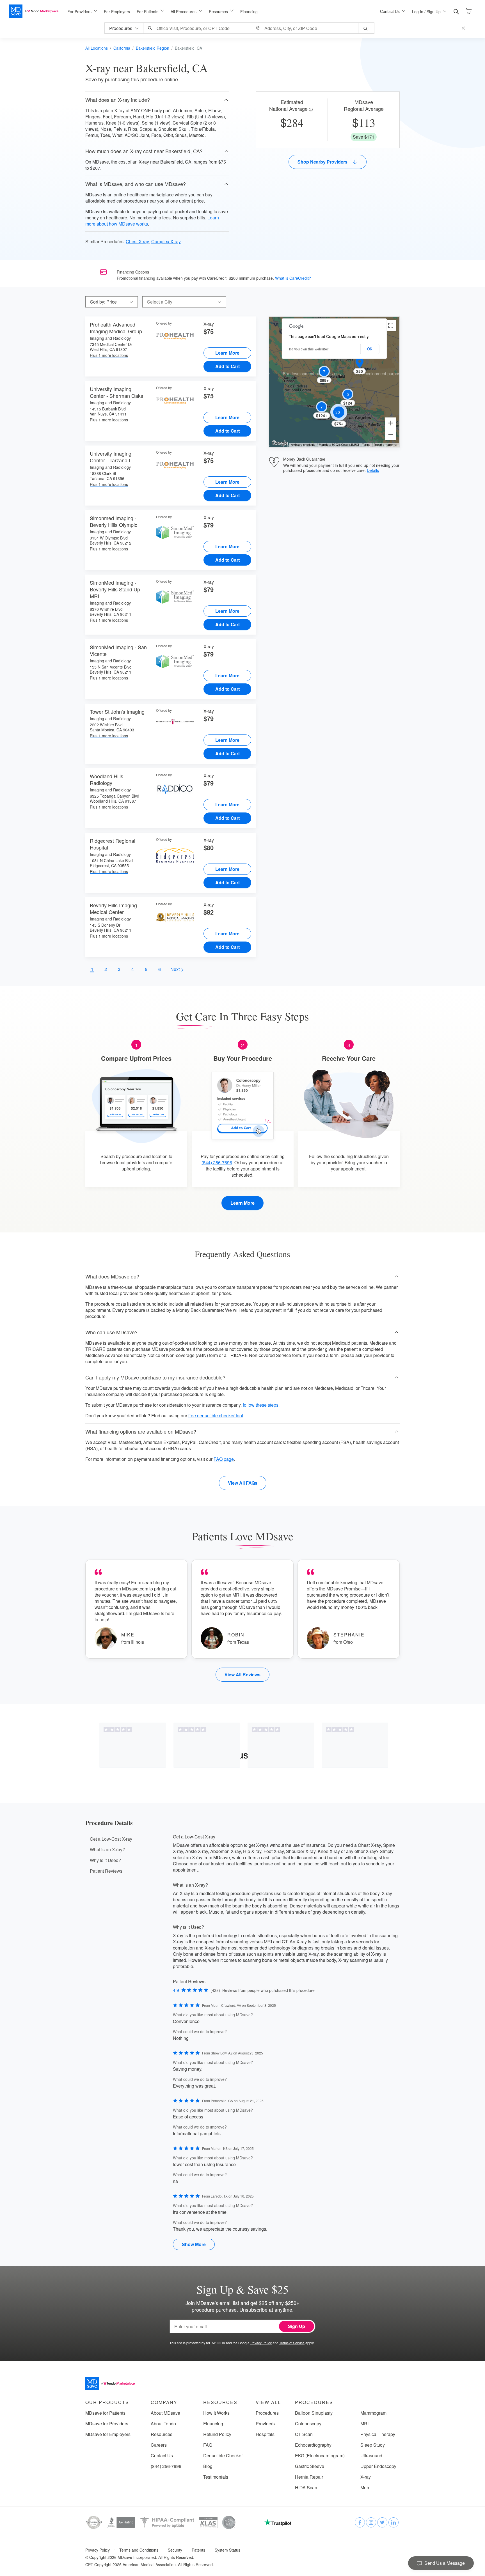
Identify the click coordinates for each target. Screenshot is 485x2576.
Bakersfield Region (153, 48)
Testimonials (216, 2477)
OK (370, 349)
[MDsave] (34, 11)
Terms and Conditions (139, 2550)
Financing (249, 12)
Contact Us (162, 2456)
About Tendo (163, 2424)
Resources (162, 2434)
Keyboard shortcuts (303, 445)
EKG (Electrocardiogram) (320, 2456)
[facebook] (360, 2522)
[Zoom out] (391, 435)
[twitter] (382, 2522)
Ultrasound (371, 2456)
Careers (159, 2445)
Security (175, 2550)
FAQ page (224, 1459)
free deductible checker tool (216, 1416)
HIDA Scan (306, 2488)
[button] (157, 100)
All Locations (97, 48)
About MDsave (165, 2413)
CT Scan (304, 2434)
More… (368, 2488)
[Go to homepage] (110, 2384)
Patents (198, 2550)
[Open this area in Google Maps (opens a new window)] (280, 443)
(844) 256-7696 (217, 1162)
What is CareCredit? (293, 278)
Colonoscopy (308, 2424)
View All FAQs (243, 1483)
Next (176, 969)
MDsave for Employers (108, 2434)
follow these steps (261, 1405)
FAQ (208, 2445)
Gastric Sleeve (310, 2466)
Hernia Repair (309, 2477)
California (122, 48)
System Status (227, 2550)
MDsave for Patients (105, 2413)
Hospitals (265, 2434)
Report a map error (386, 445)
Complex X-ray (166, 241)
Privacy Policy (261, 2343)
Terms (366, 445)
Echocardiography (313, 2445)
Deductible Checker (223, 2456)
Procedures (267, 2413)
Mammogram (373, 2413)
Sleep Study (373, 2445)
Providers (265, 2424)
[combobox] (198, 28)
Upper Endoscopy (378, 2466)
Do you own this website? (309, 349)
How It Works (216, 2413)
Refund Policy (217, 2434)
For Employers (117, 12)
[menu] (215, 11)
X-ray (366, 2477)
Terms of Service (292, 2343)
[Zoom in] (391, 423)
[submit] (366, 28)
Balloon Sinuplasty (314, 2413)
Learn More (227, 353)
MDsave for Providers (107, 2424)
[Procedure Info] (312, 110)
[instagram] (371, 2522)
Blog (208, 2466)
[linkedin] (394, 2522)
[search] (456, 12)
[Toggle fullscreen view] (391, 325)
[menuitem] (82, 12)
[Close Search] (464, 28)
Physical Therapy (378, 2434)
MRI (364, 2424)
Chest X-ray (137, 241)
